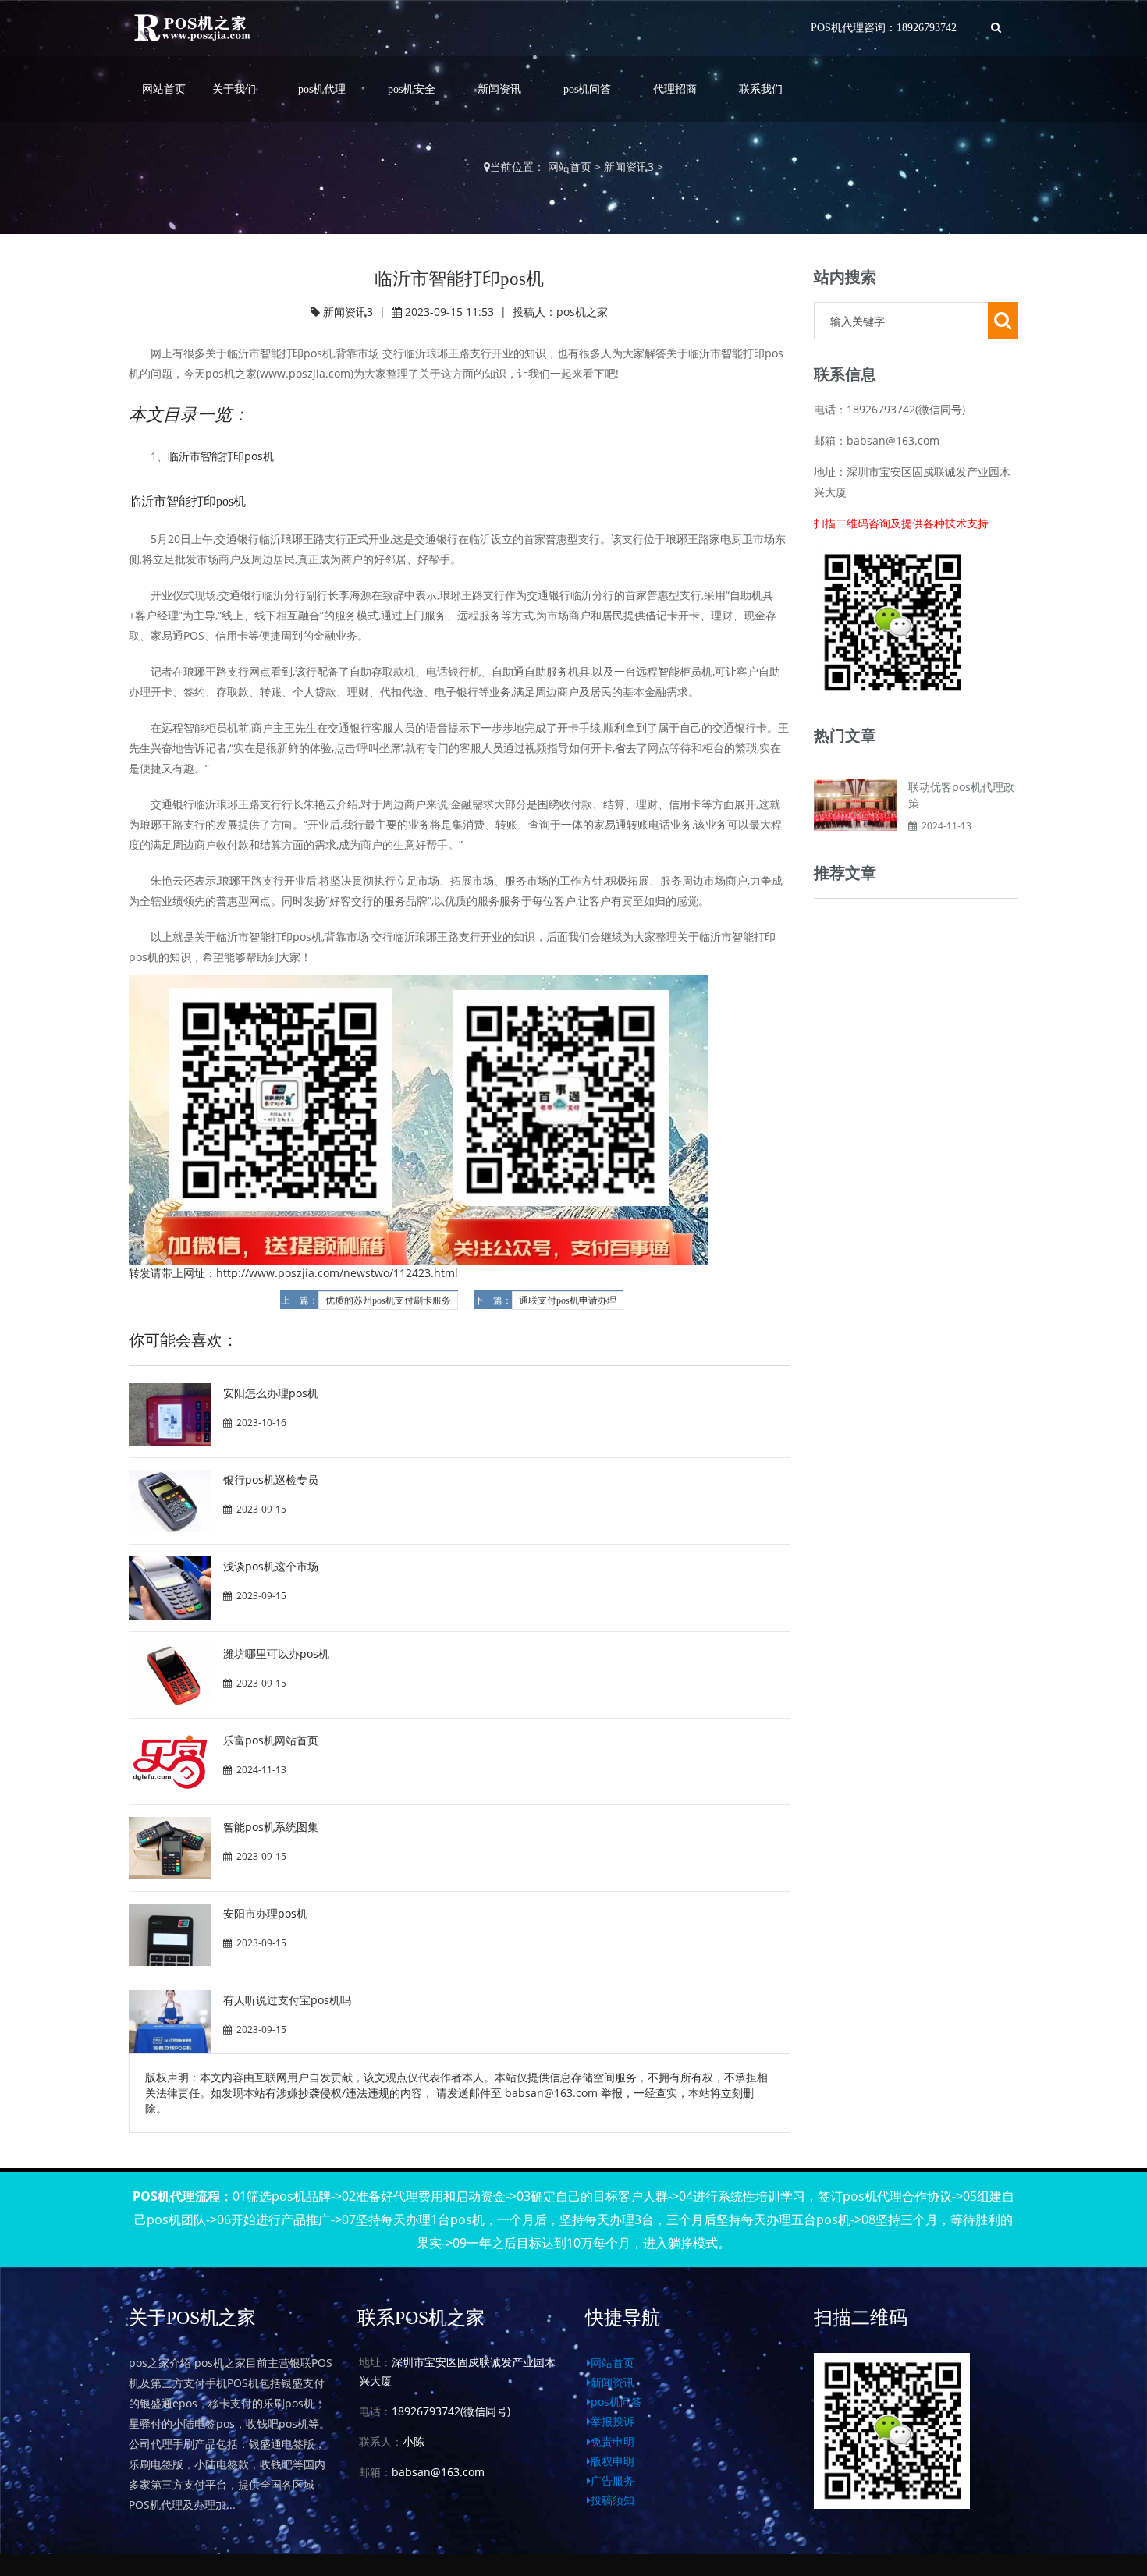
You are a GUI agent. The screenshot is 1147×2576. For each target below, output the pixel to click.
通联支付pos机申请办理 (568, 1300)
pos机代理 (322, 89)
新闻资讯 (499, 89)
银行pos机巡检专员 (271, 1480)
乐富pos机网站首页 (271, 1740)
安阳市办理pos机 (265, 1913)
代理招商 (675, 89)
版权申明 (613, 2461)
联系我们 (761, 89)
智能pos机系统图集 (271, 1827)
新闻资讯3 (629, 167)
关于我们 (234, 89)
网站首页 (164, 89)
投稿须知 (613, 2500)
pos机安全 (412, 89)
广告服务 (613, 2480)
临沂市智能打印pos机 (221, 456)
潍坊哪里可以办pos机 (276, 1653)
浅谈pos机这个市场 (271, 1566)
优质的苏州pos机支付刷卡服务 (388, 1300)
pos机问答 (587, 89)
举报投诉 (613, 2421)
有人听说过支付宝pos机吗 (287, 2000)
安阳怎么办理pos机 (271, 1393)
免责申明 (613, 2441)
